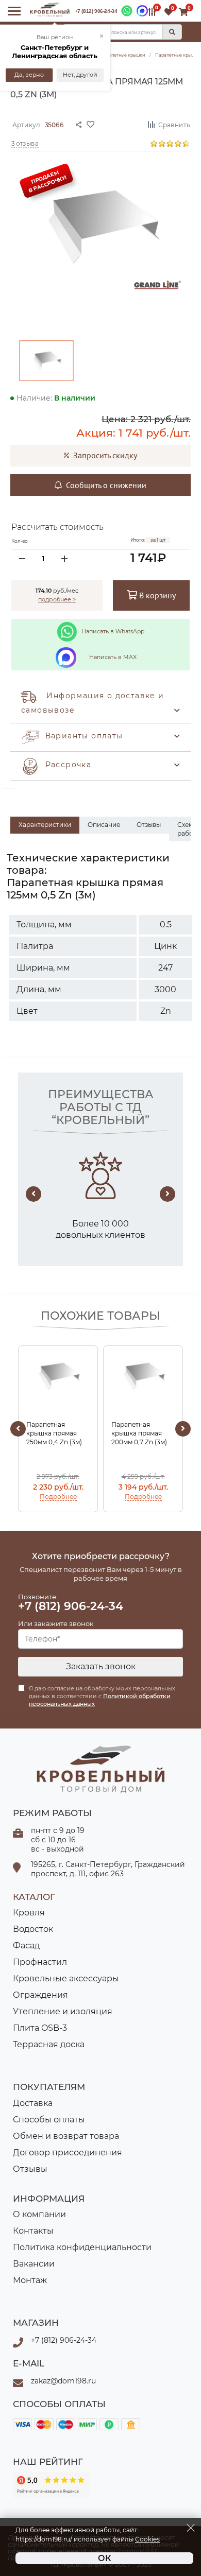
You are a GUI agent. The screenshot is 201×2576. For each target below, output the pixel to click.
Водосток (33, 1929)
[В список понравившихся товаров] (113, 124)
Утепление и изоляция (63, 2011)
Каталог (34, 1897)
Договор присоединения (68, 2153)
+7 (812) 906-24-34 (96, 11)
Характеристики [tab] (45, 825)
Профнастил (40, 1962)
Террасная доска (49, 2044)
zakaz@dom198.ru (63, 2381)
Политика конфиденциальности (82, 2247)
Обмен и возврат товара (66, 2136)
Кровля (29, 1913)
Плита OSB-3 (40, 2028)
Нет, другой (80, 75)
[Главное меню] (14, 11)
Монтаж (30, 2280)
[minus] (22, 559)
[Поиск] (172, 32)
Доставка (33, 2103)
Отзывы (30, 2169)
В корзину (156, 595)
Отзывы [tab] (149, 825)
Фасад (26, 1946)
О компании (39, 2214)
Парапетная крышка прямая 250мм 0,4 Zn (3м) (54, 1433)
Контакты (33, 2231)
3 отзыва (25, 143)
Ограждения (40, 1995)
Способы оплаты (49, 2120)
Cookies (147, 2539)
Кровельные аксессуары (66, 1978)
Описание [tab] (104, 825)
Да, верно (29, 75)
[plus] (64, 559)
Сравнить (174, 124)
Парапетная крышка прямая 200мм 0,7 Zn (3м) (139, 1433)
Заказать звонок (101, 1666)
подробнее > (57, 599)
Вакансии (34, 2264)
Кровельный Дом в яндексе (52, 2485)
